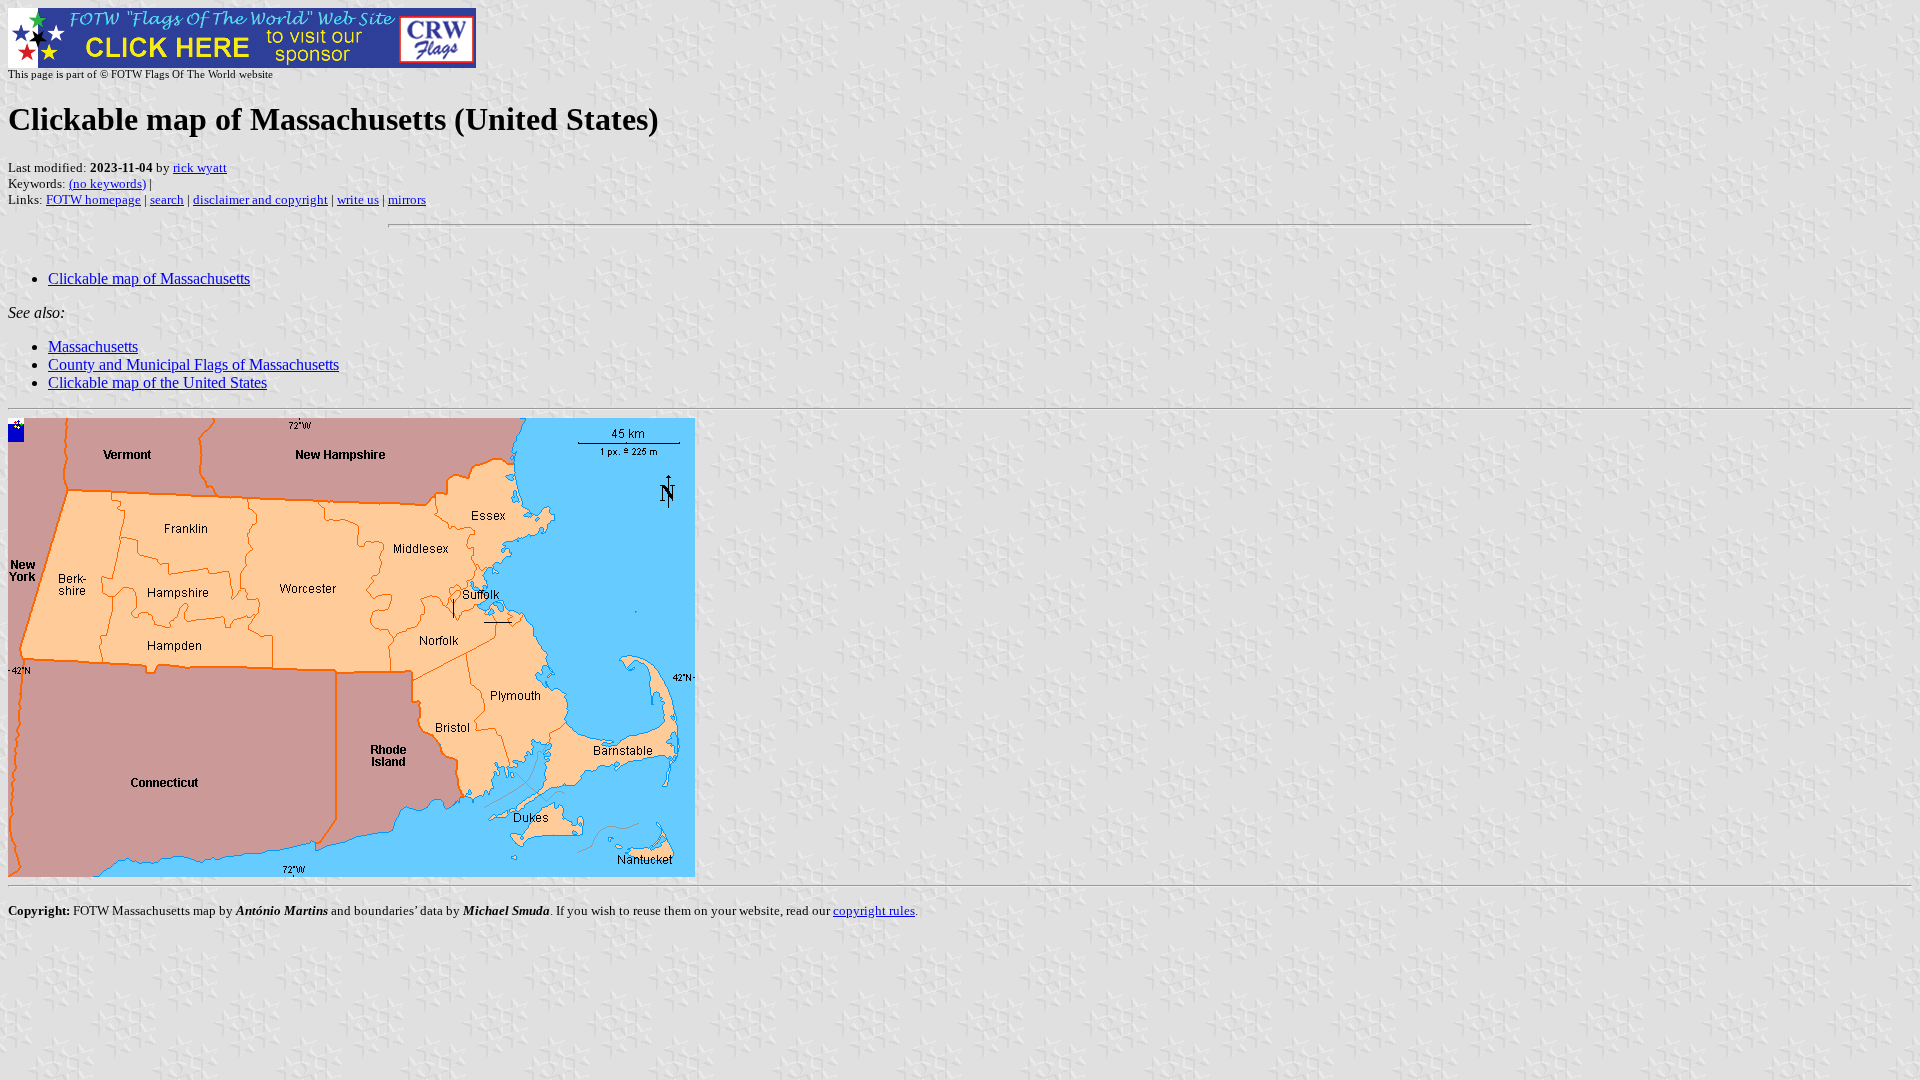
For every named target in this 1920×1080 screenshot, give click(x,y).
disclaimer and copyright (260, 199)
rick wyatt (200, 167)
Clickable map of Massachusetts (149, 278)
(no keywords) (107, 183)
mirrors (407, 199)
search (167, 199)
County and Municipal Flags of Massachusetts (193, 364)
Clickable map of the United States (157, 382)
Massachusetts (93, 346)
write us (358, 199)
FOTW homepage (93, 199)
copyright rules (874, 910)
